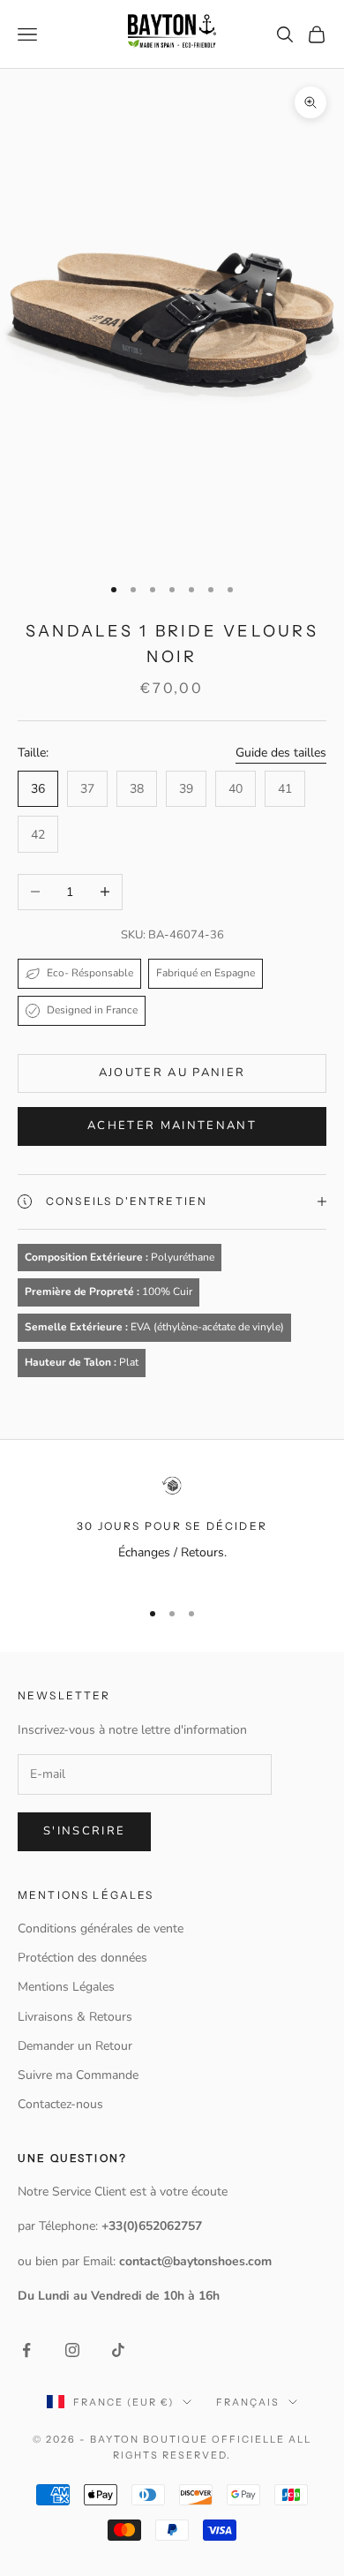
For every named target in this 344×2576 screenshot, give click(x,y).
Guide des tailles (281, 753)
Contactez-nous (60, 2104)
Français (248, 2402)
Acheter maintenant (172, 1126)
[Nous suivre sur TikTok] (118, 2350)
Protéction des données (82, 1958)
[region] (172, 1529)
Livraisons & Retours (75, 2017)
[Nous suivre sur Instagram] (72, 2350)
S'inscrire (84, 1831)
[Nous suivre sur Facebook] (26, 2350)
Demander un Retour (75, 2046)
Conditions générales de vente (101, 1928)
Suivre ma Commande (78, 2075)
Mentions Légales (66, 1987)
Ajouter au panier (172, 1073)
